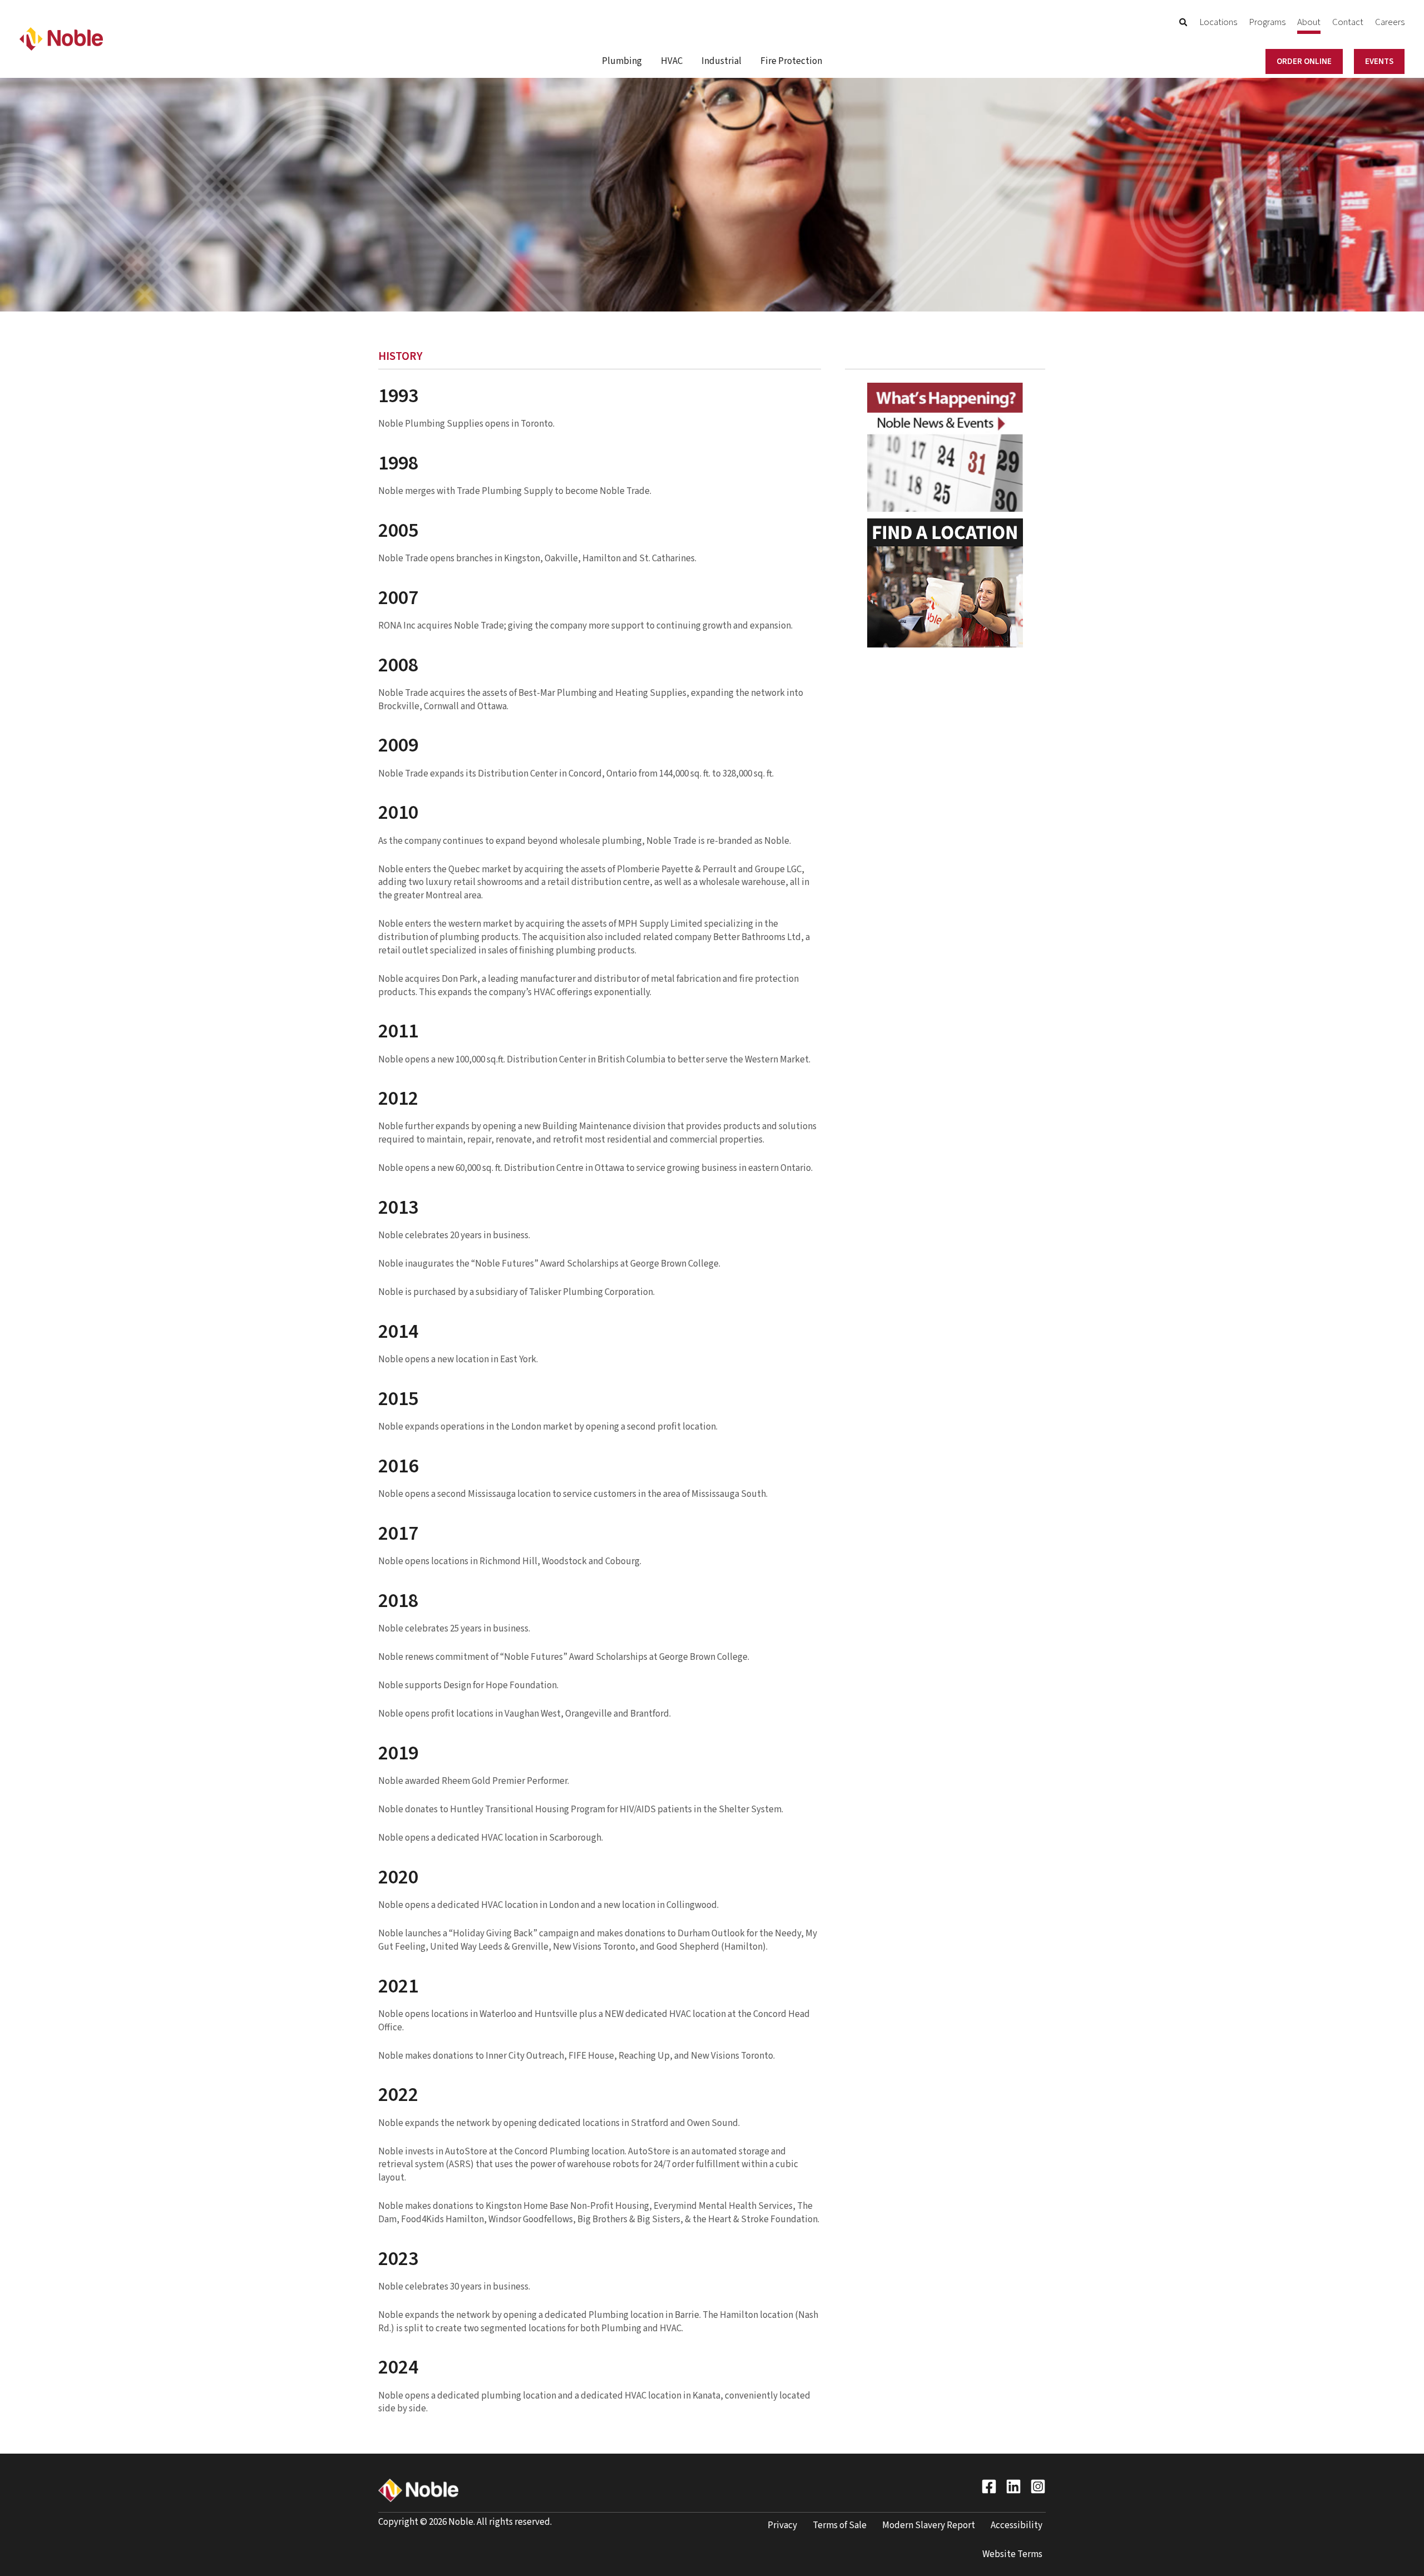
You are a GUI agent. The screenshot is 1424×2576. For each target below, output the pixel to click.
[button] (1184, 24)
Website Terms (1012, 2554)
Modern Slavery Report (929, 2525)
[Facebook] (989, 2486)
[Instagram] (1038, 2486)
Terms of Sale (840, 2525)
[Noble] (61, 38)
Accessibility (1017, 2525)
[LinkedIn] (1013, 2486)
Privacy (782, 2525)
